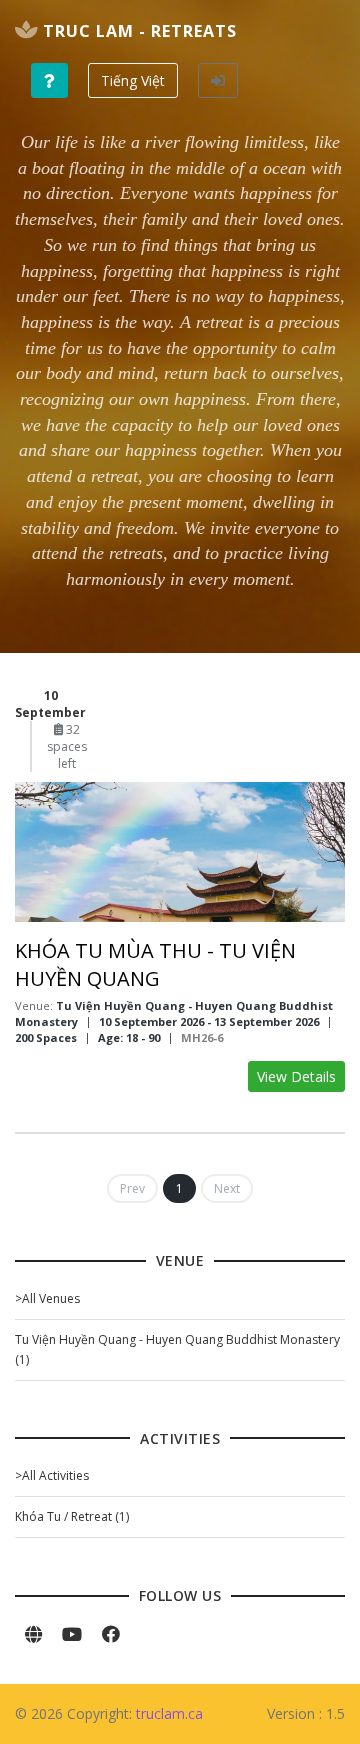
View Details (296, 1076)
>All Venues (47, 1298)
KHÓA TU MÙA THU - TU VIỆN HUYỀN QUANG (155, 964)
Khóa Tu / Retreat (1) (72, 1516)
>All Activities (52, 1475)
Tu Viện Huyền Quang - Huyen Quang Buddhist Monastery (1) (177, 1349)
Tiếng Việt (133, 80)
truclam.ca (169, 1713)
